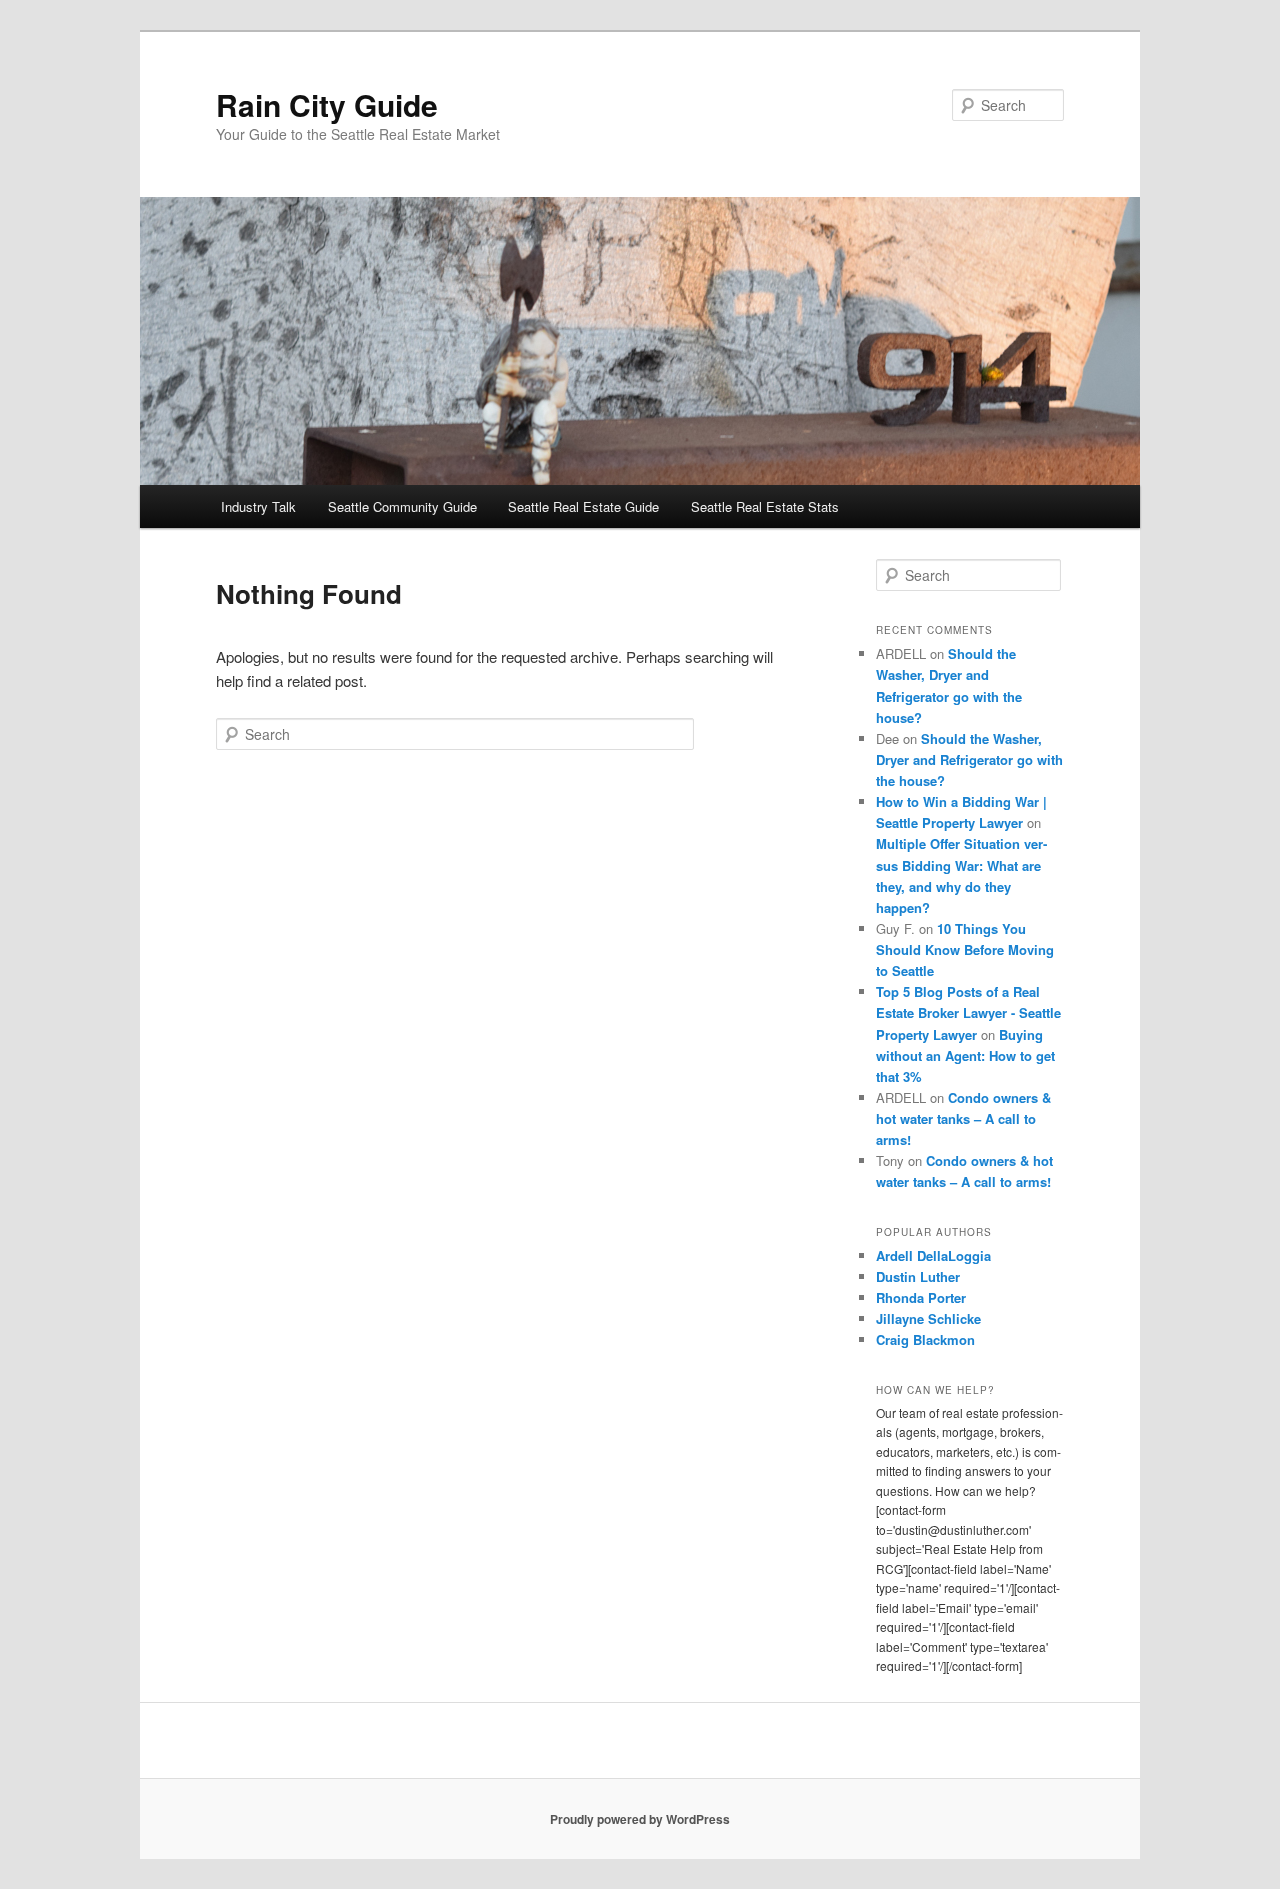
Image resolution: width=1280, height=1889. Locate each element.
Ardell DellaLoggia (933, 1255)
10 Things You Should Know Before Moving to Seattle (965, 949)
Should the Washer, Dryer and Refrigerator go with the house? (969, 759)
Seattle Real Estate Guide (583, 506)
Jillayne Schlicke (928, 1318)
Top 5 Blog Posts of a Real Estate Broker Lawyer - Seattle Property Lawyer (968, 1012)
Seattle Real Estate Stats (765, 506)
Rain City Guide (327, 104)
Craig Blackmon (925, 1339)
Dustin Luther (918, 1276)
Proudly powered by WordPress (640, 1819)
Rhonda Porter (921, 1297)
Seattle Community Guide (402, 506)
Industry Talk (258, 506)
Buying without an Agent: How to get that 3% (965, 1055)
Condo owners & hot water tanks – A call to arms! (963, 1118)
